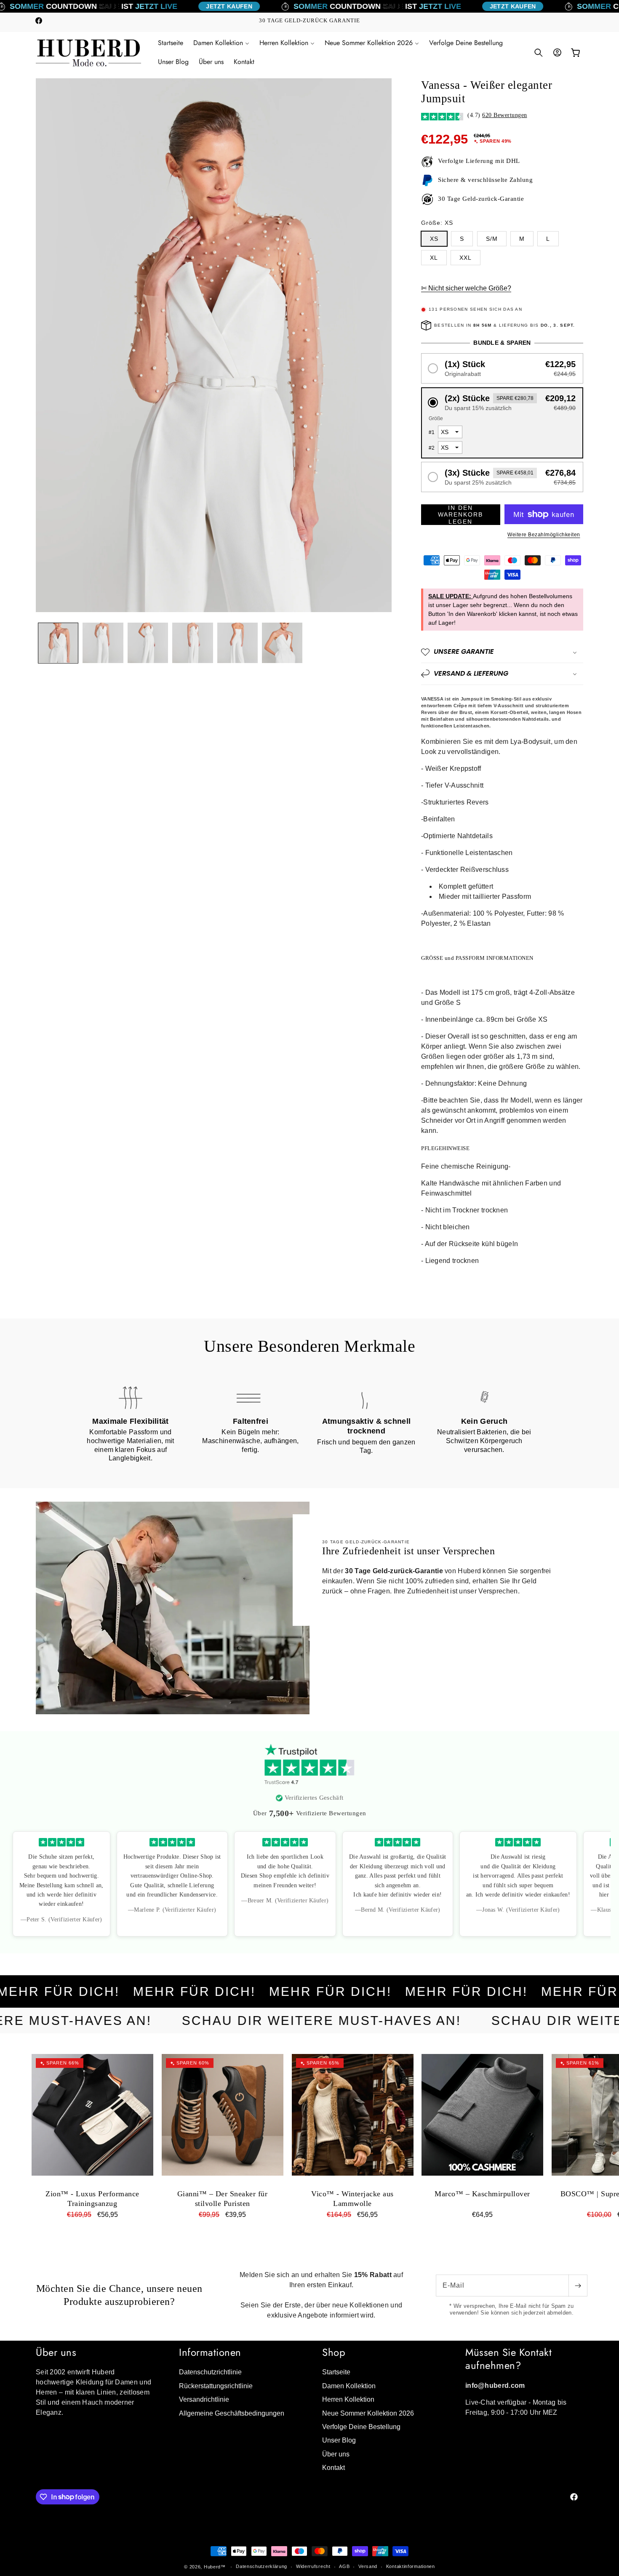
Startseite (336, 2372)
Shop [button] (334, 2352)
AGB (344, 2566)
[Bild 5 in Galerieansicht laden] (237, 643)
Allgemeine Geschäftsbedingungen (232, 2413)
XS (434, 239)
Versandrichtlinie (204, 2399)
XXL (466, 258)
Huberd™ (215, 2567)
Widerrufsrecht (313, 2566)
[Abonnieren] (578, 2286)
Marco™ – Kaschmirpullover (482, 2194)
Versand (368, 2566)
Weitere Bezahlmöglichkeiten (544, 535)
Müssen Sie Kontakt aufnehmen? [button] (508, 2359)
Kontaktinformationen (411, 2566)
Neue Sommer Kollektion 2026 (368, 2413)
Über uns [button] (56, 2352)
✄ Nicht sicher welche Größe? (466, 288)
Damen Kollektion (349, 2386)
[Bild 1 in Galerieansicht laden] (58, 643)
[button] (221, 43)
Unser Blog (339, 2440)
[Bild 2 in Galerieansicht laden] (103, 643)
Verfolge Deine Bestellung (361, 2427)
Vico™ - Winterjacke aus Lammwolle (352, 2199)
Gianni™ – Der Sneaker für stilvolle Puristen (223, 2199)
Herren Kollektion (348, 2399)
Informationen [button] (210, 2352)
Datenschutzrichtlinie (210, 2372)
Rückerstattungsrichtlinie (216, 2386)
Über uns (336, 2454)
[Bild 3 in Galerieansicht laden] (148, 643)
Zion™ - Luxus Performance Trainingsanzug (92, 2199)
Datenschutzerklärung (261, 2566)
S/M (492, 239)
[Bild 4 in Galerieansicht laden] (192, 643)
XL (434, 258)
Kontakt (334, 2468)
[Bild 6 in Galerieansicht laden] (282, 643)
